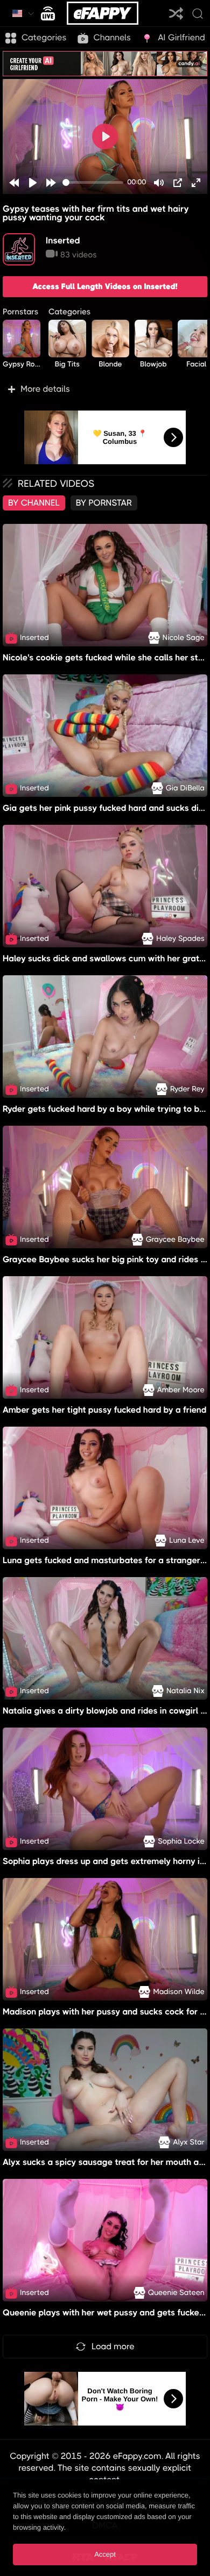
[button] (105, 389)
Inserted (63, 240)
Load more (113, 2346)
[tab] (34, 503)
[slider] (93, 182)
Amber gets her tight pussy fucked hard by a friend (105, 1410)
